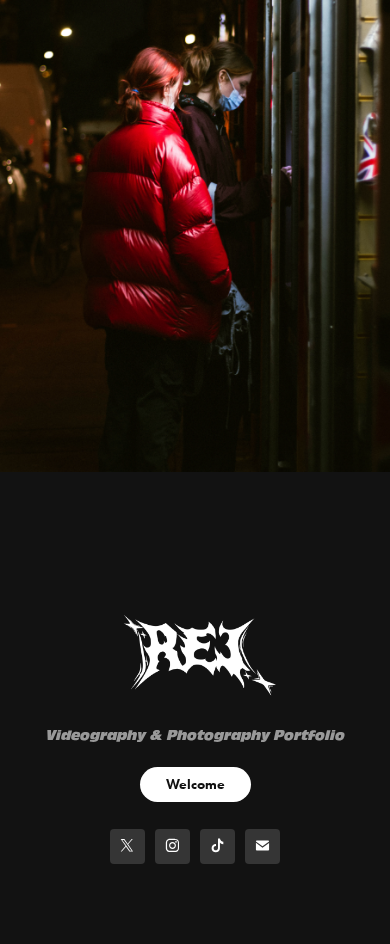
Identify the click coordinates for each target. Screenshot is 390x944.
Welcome (195, 784)
